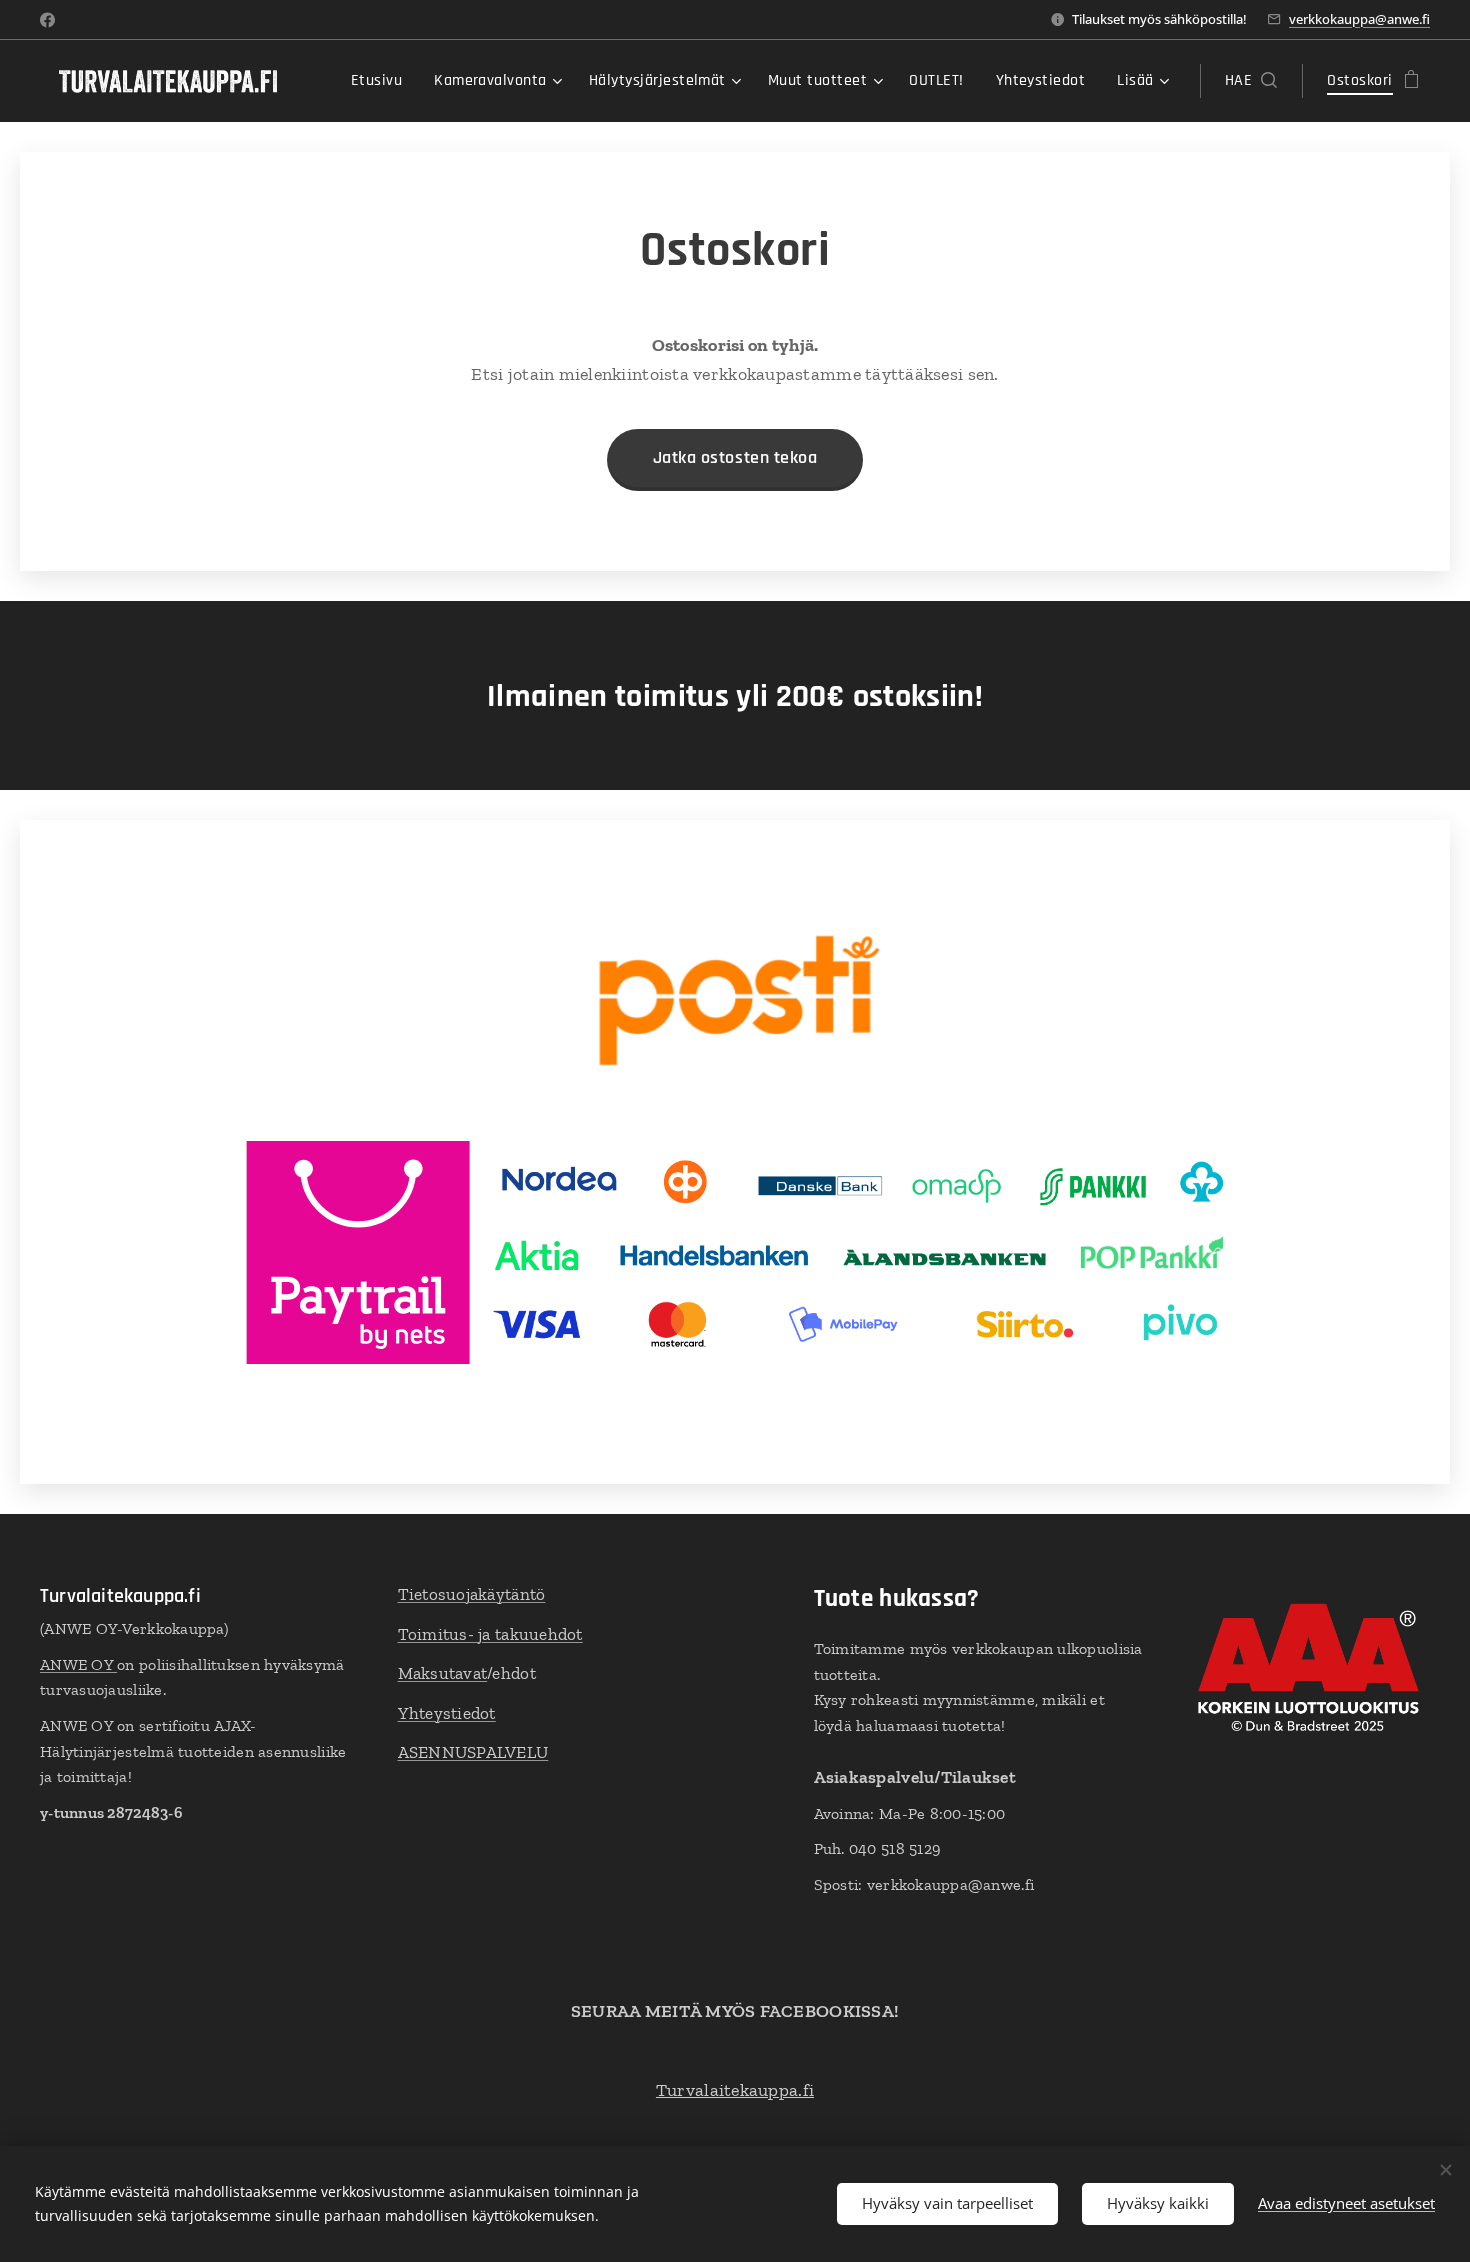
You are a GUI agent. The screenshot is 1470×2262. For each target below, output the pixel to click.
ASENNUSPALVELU (473, 1752)
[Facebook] (47, 20)
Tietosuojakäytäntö (472, 1594)
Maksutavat (443, 1673)
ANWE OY (78, 1664)
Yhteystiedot (447, 1713)
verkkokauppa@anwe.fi (1359, 19)
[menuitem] (382, 81)
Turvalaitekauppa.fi (735, 2090)
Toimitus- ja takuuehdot (490, 1634)
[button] (1251, 81)
